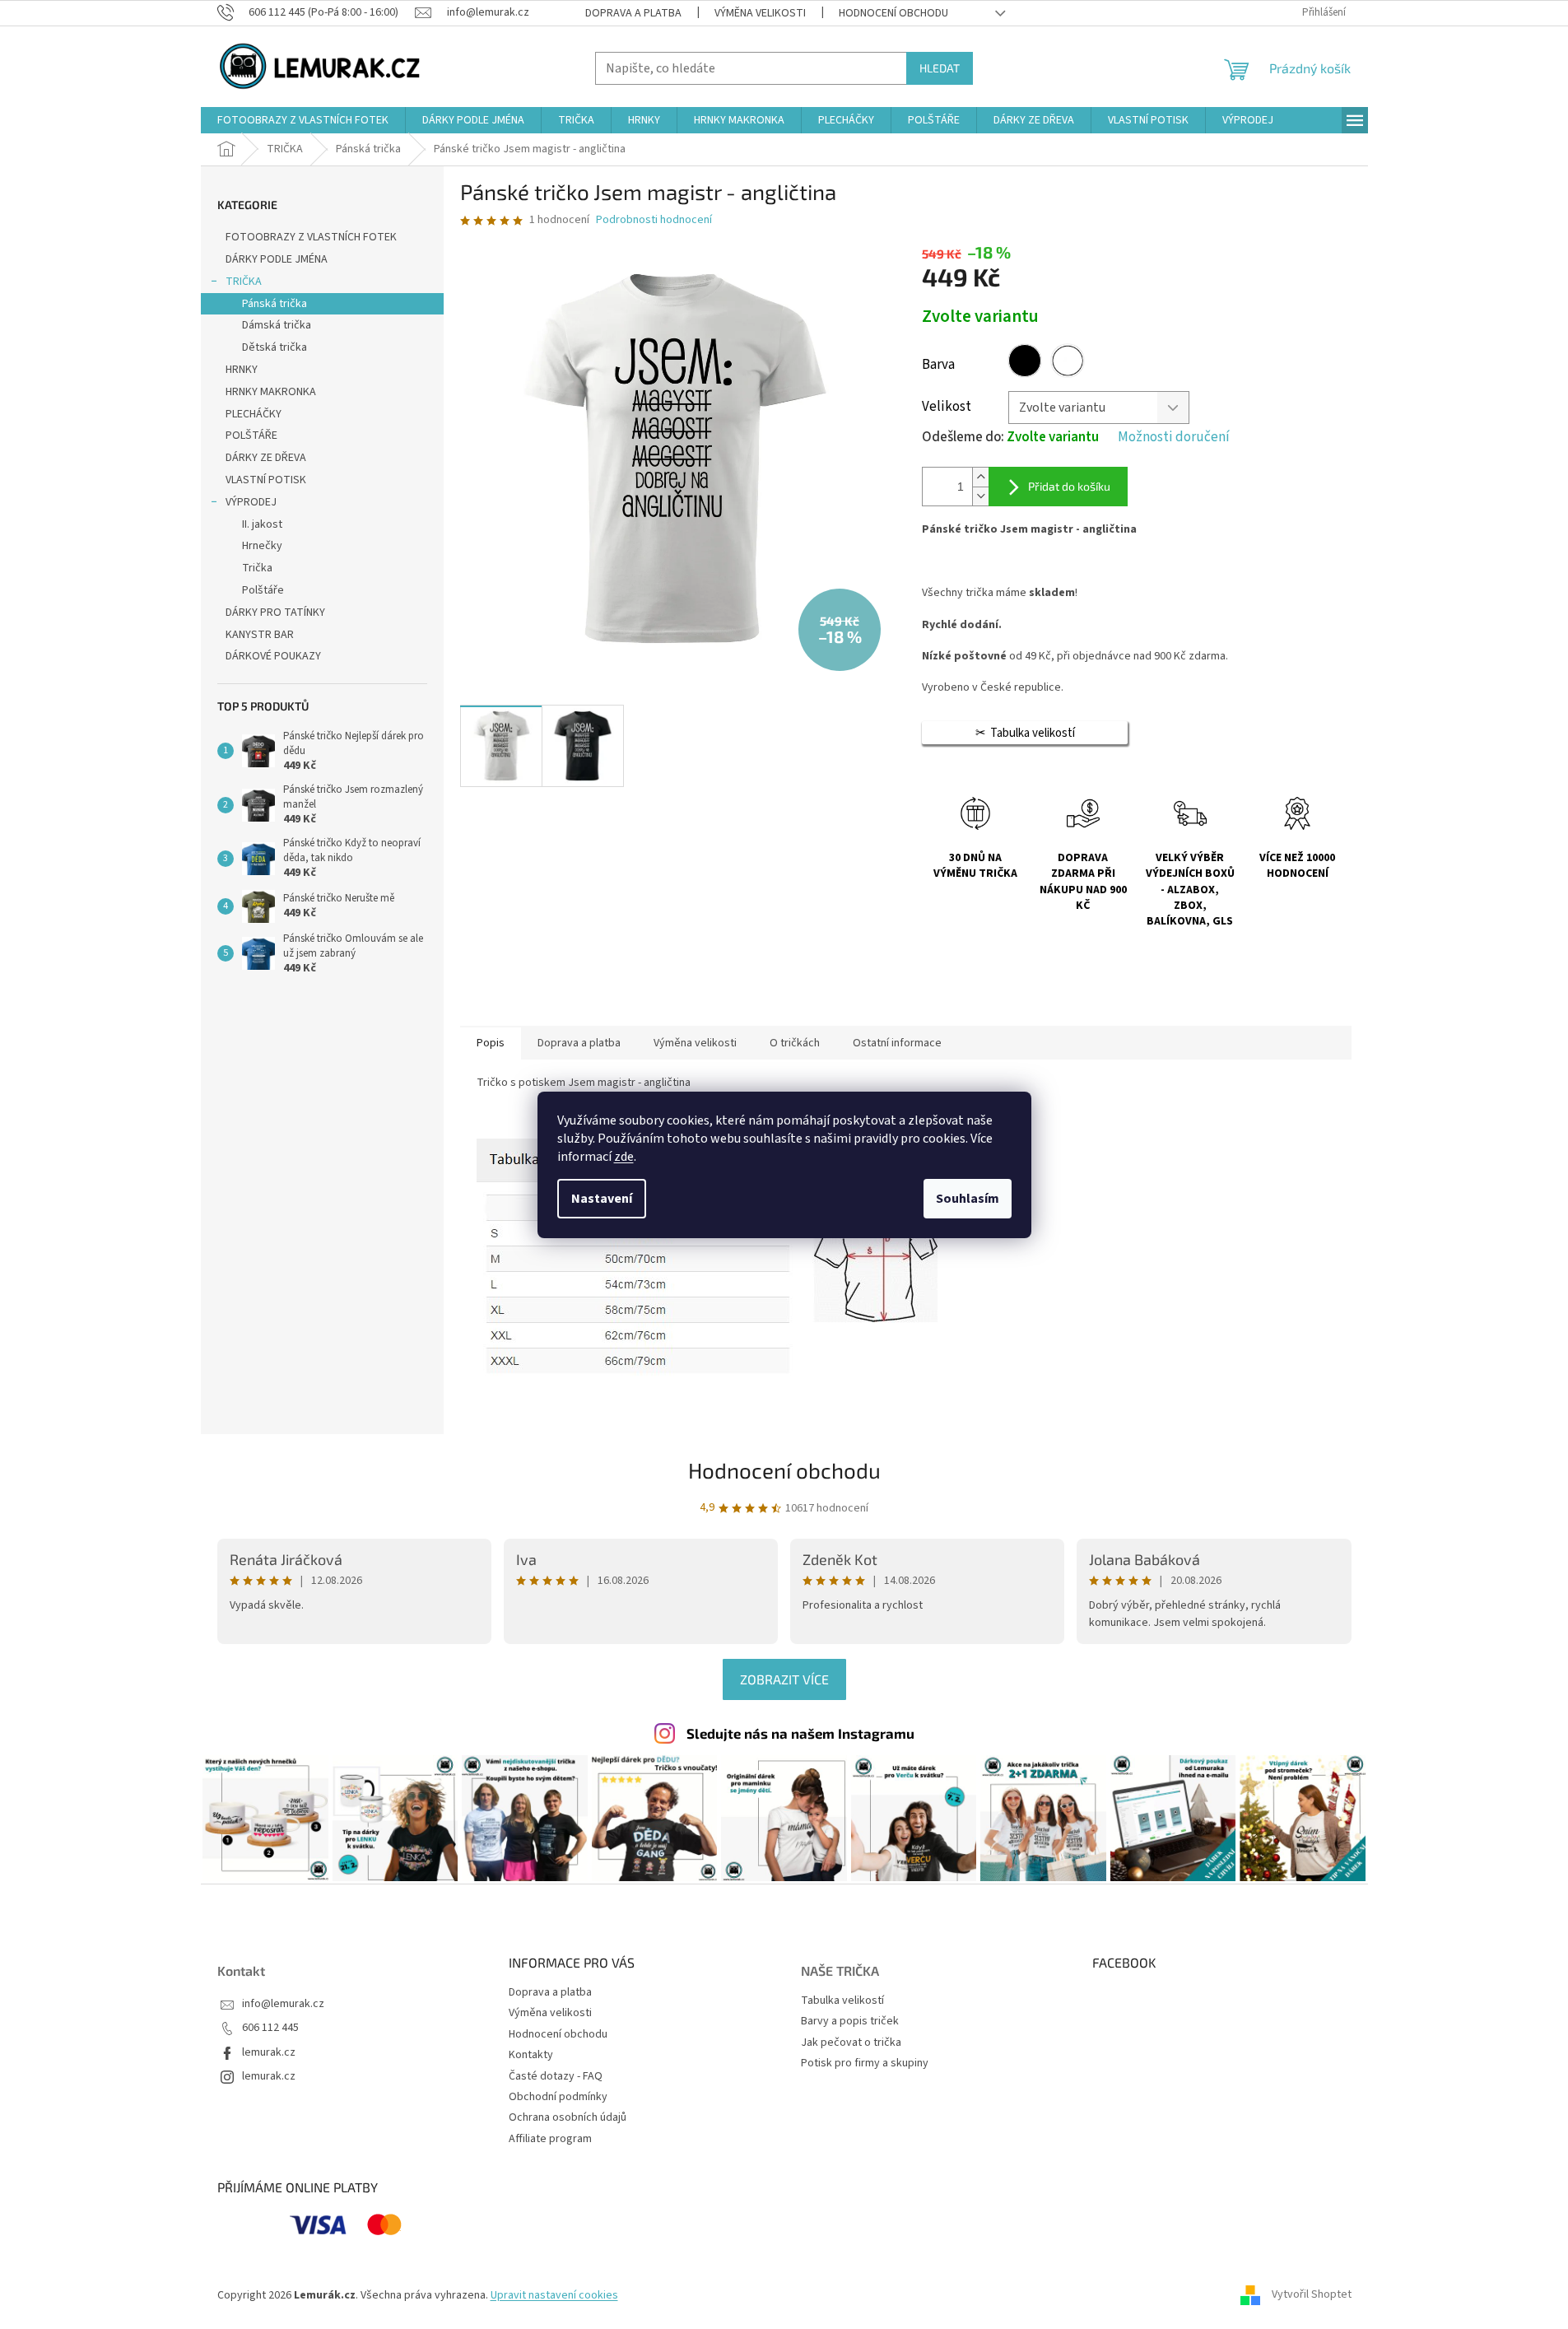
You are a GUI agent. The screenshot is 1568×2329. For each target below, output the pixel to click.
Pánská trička (275, 304)
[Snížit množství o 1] (980, 496)
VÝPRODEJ (251, 502)
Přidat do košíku (1069, 486)
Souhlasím (968, 1199)
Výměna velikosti (760, 13)
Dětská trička (275, 347)
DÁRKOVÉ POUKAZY (273, 656)
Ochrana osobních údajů (568, 2117)
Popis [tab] (491, 1043)
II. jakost (262, 524)
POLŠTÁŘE (251, 436)
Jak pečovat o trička (851, 2043)
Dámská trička (277, 325)
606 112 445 (270, 2028)
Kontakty (531, 2055)
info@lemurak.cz (283, 2004)
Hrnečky (262, 546)
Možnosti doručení (1174, 438)
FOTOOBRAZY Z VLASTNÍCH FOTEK (311, 237)
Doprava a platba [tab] (579, 1043)
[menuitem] (303, 120)
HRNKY (242, 370)
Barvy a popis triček (850, 2022)
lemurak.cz (269, 2053)
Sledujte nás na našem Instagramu (800, 1733)
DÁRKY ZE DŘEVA (266, 458)
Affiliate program (550, 2139)
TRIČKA (244, 282)
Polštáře (263, 590)
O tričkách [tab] (795, 1043)
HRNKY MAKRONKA (271, 392)
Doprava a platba (633, 13)
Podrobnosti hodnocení (654, 220)
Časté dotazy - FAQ (556, 2076)
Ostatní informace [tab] (897, 1043)
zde (624, 1157)
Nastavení (602, 1199)
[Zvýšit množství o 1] (980, 477)
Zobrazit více (784, 1679)
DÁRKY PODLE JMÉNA (277, 259)
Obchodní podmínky (558, 2097)
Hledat (940, 68)
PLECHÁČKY (254, 414)
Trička (257, 568)
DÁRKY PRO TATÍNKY (275, 613)
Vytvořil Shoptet (1312, 2295)
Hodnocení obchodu (893, 13)
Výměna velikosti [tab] (695, 1043)
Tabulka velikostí (842, 2001)
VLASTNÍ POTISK (266, 480)
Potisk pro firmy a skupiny (865, 2063)
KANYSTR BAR (260, 635)
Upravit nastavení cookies (554, 2295)
